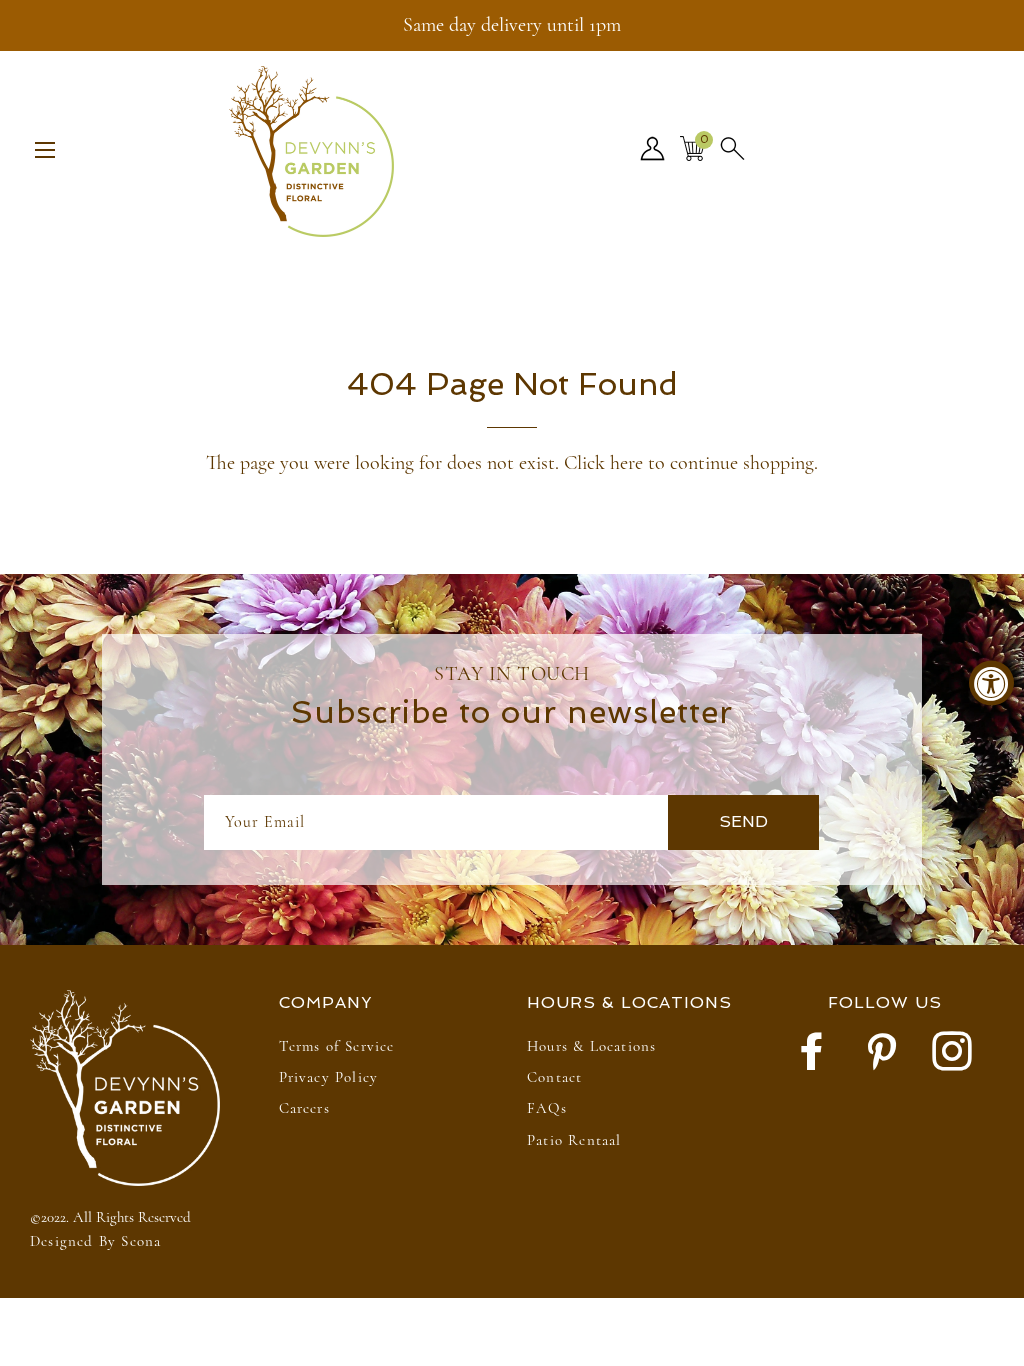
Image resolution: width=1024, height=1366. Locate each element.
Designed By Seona (95, 1241)
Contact (554, 1077)
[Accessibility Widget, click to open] (991, 683)
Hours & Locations (591, 1046)
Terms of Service (337, 1046)
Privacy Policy (329, 1077)
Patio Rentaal (574, 1140)
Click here (603, 463)
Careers (304, 1108)
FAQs (547, 1108)
